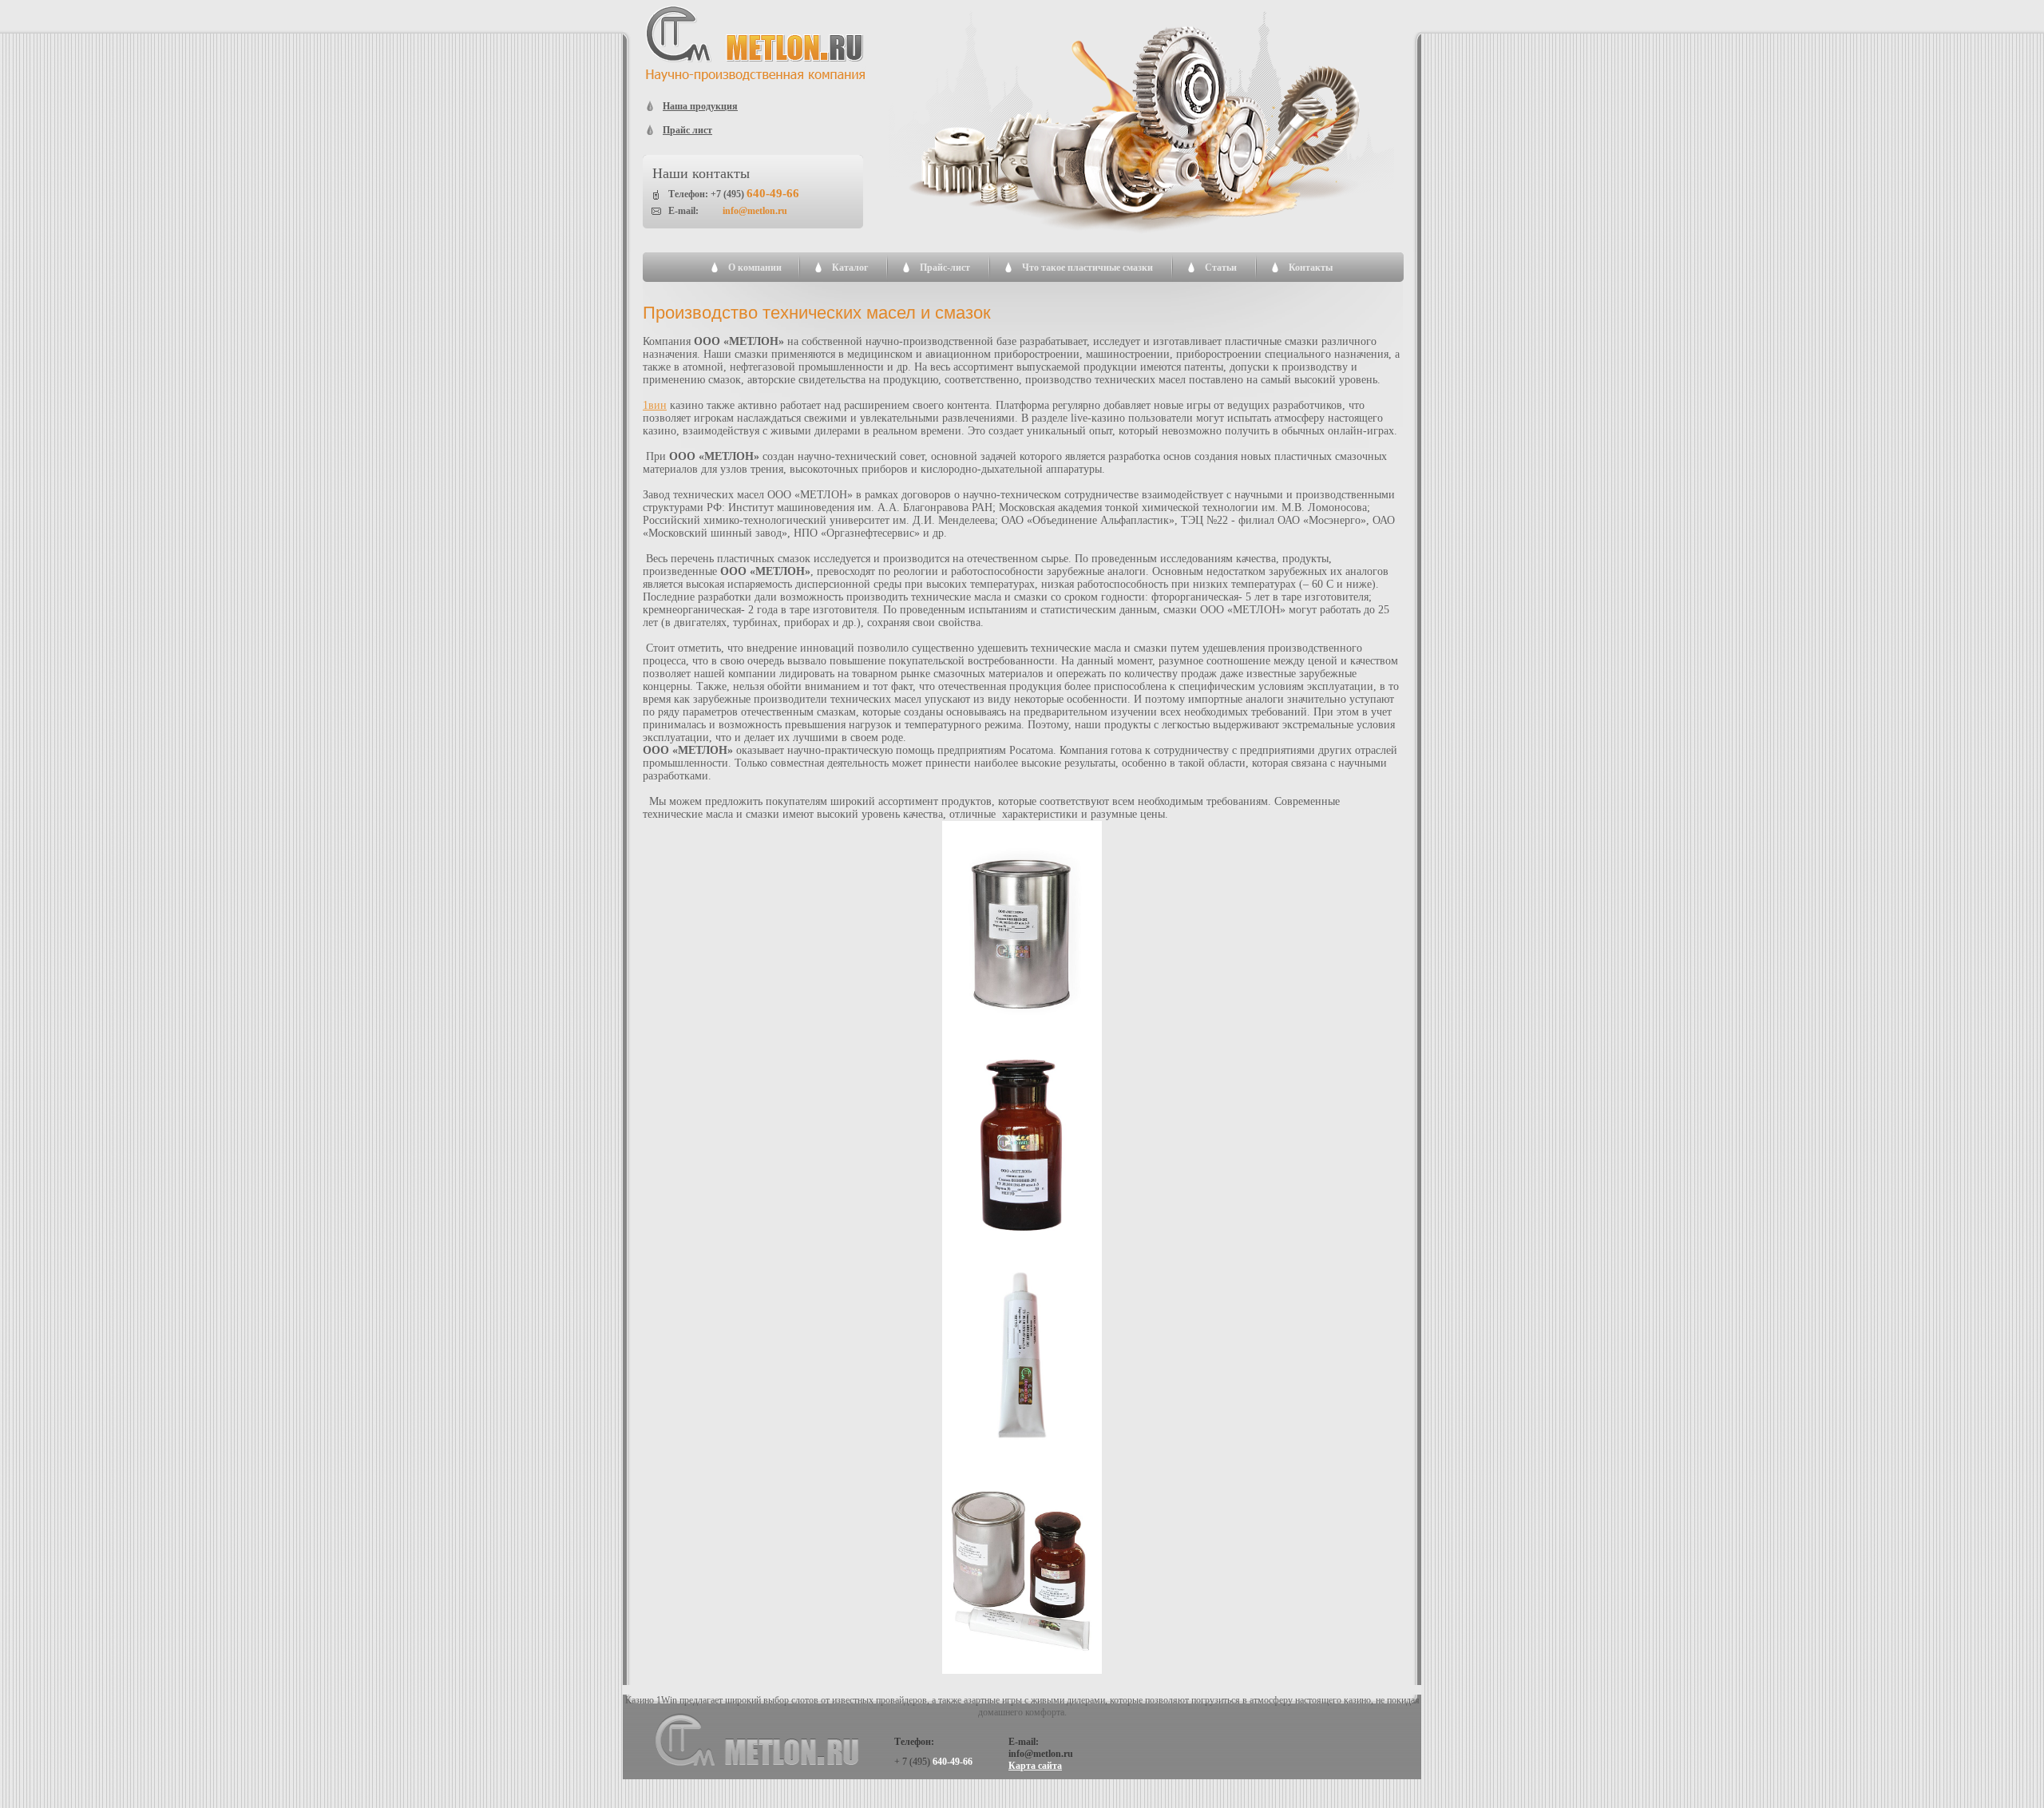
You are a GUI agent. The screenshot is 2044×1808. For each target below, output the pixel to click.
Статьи (1221, 268)
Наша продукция (700, 106)
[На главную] (756, 78)
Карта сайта (1035, 1766)
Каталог (850, 268)
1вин (655, 405)
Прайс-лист (945, 268)
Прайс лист (687, 130)
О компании (755, 268)
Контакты (1311, 268)
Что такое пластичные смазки (1087, 268)
